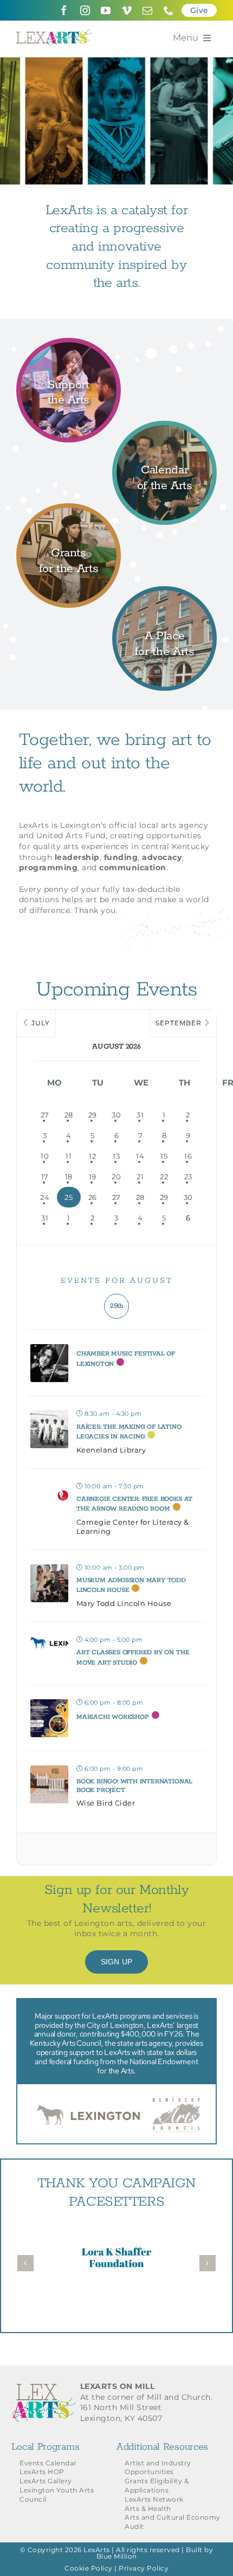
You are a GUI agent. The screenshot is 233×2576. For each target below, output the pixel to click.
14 (140, 1156)
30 (116, 1115)
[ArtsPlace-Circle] (164, 593)
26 (93, 1197)
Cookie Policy (89, 2568)
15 (164, 1156)
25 (69, 1197)
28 (69, 1115)
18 (69, 1177)
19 (93, 1177)
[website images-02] (69, 510)
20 (116, 1177)
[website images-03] (164, 427)
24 (45, 1197)
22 (164, 1177)
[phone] (169, 10)
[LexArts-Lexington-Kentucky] (54, 33)
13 (116, 1156)
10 (45, 1156)
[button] (25, 2263)
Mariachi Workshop (113, 1717)
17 (45, 1177)
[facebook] (64, 10)
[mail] (148, 10)
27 (45, 1115)
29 (93, 1115)
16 (188, 1156)
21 (140, 1177)
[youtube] (106, 10)
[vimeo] (127, 10)
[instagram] (85, 10)
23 (188, 1177)
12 (92, 1156)
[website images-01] (69, 344)
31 (140, 1115)
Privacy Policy (144, 2568)
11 (69, 1156)
